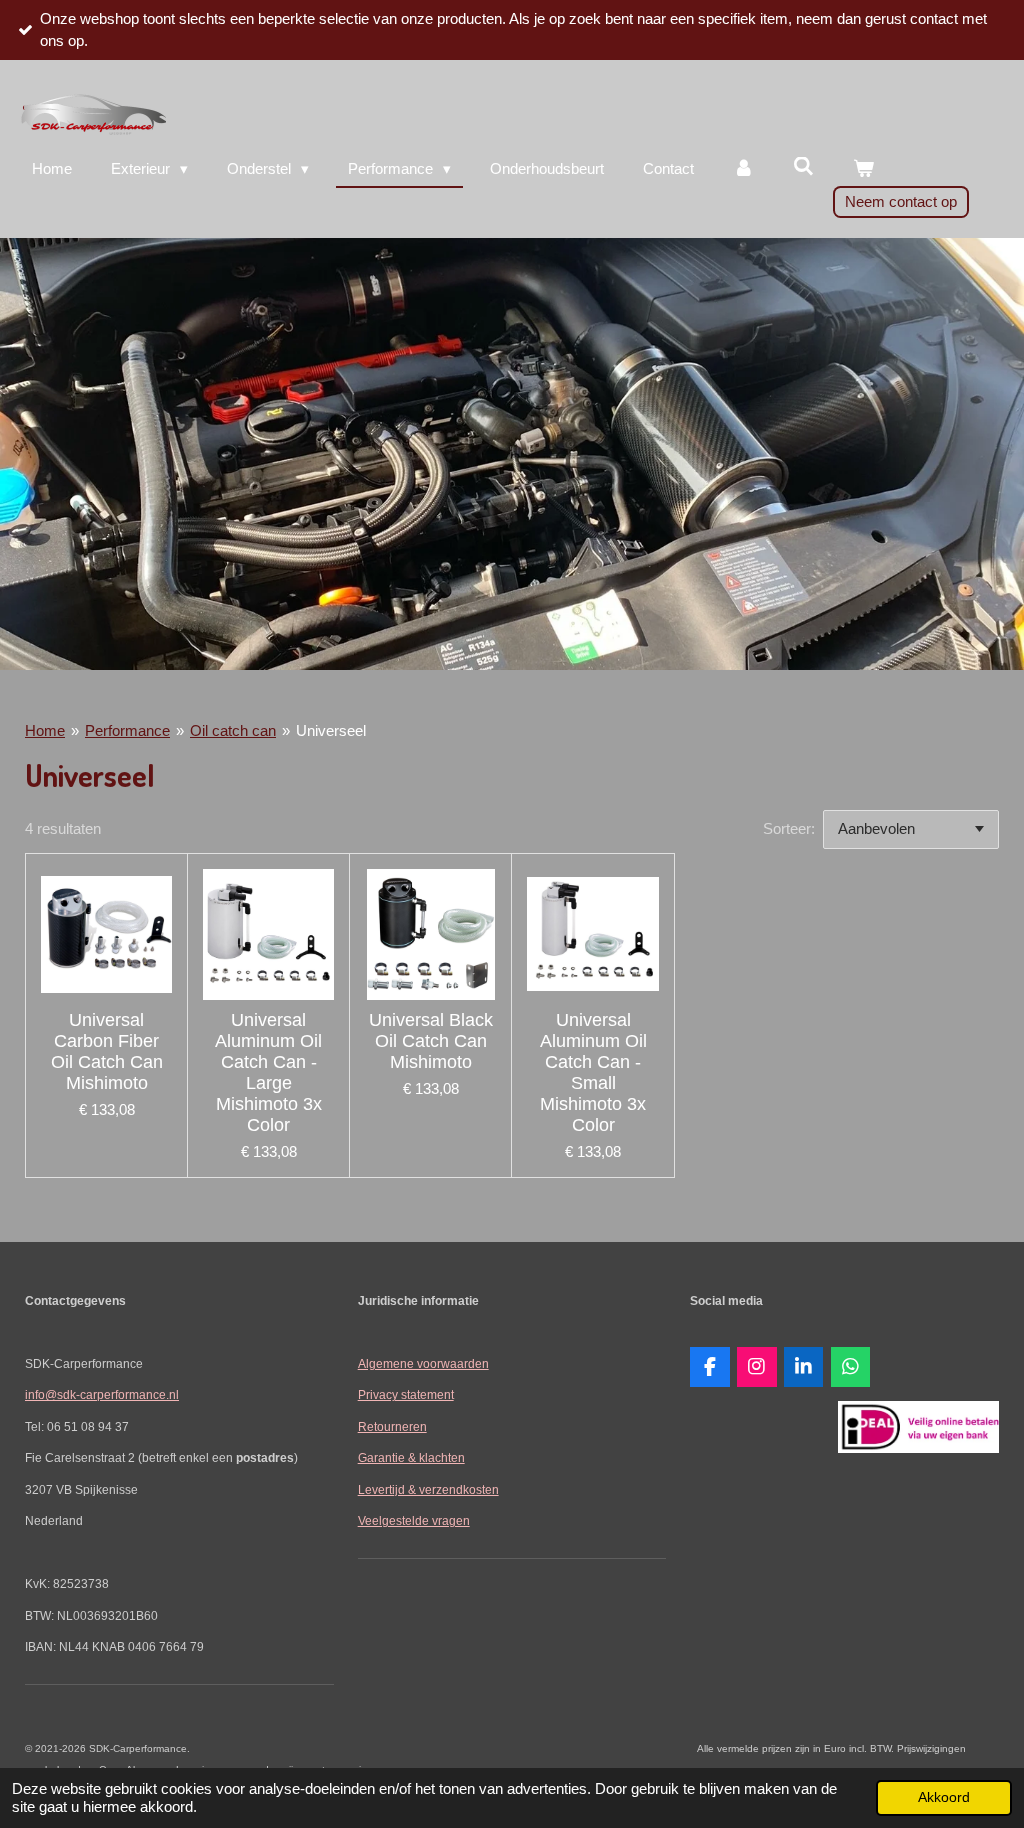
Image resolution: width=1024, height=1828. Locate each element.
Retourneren (392, 1426)
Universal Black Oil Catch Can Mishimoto (431, 1041)
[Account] (743, 169)
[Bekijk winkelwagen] (863, 169)
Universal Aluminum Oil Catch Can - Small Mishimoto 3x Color (593, 1072)
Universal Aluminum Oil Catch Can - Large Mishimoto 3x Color (268, 1072)
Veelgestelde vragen (414, 1520)
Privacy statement (406, 1394)
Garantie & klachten (411, 1457)
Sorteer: (789, 828)
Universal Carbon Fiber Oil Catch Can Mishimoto (107, 1051)
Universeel (331, 730)
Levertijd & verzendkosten (428, 1489)
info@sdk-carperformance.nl (102, 1394)
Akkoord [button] (944, 1797)
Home (45, 730)
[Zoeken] (803, 166)
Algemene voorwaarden (423, 1363)
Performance (127, 730)
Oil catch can (233, 730)
